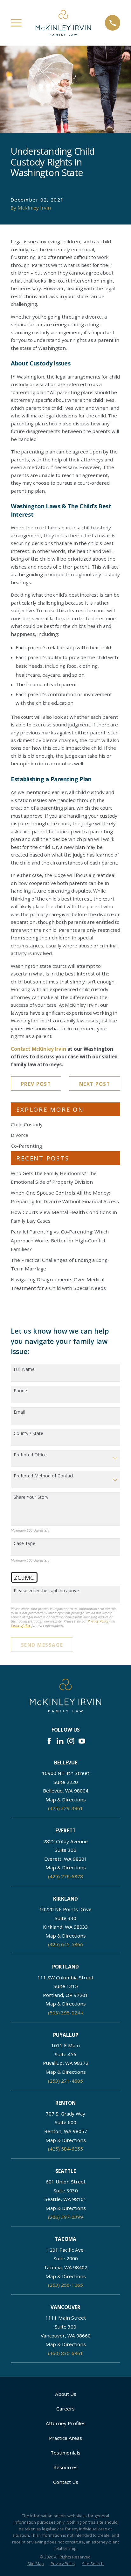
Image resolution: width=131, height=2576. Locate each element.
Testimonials (65, 2453)
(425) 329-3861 (65, 1808)
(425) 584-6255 (65, 2149)
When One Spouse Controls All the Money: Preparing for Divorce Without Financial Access (65, 1197)
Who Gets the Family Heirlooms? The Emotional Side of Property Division (54, 1178)
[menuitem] (36, 2564)
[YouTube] (82, 1741)
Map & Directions (66, 1800)
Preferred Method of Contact (44, 1476)
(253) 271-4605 (65, 2081)
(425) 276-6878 (65, 1876)
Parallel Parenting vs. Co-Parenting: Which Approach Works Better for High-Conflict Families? (60, 1240)
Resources (65, 2467)
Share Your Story (31, 1497)
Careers (65, 2409)
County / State (28, 1434)
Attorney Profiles (66, 2423)
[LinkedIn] (60, 1741)
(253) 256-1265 (65, 2285)
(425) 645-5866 (65, 1944)
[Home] (63, 23)
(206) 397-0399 (65, 2217)
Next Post (95, 1084)
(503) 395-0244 (65, 2013)
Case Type (24, 1544)
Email (19, 1412)
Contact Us (66, 2482)
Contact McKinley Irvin (38, 1049)
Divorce (20, 1135)
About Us (66, 2394)
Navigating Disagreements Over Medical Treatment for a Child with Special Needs (58, 1284)
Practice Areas (65, 2438)
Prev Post (36, 1084)
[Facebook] (49, 1741)
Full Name (24, 1369)
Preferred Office (30, 1455)
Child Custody (27, 1124)
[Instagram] (71, 1741)
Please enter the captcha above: (47, 1591)
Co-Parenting (26, 1146)
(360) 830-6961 (65, 2353)
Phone (20, 1391)
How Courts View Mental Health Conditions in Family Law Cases (64, 1217)
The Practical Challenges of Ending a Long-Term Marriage (60, 1264)
